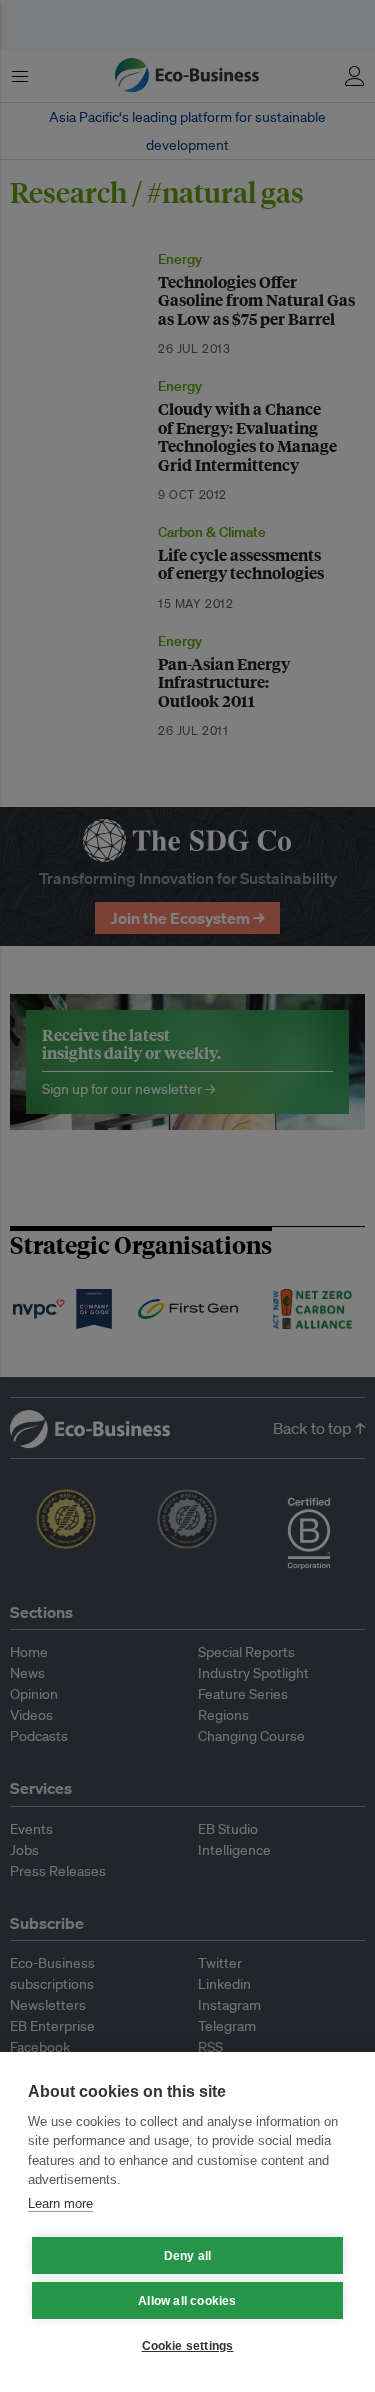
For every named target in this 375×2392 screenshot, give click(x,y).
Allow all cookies (187, 2301)
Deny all (188, 2256)
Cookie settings (188, 2346)
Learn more (60, 2203)
